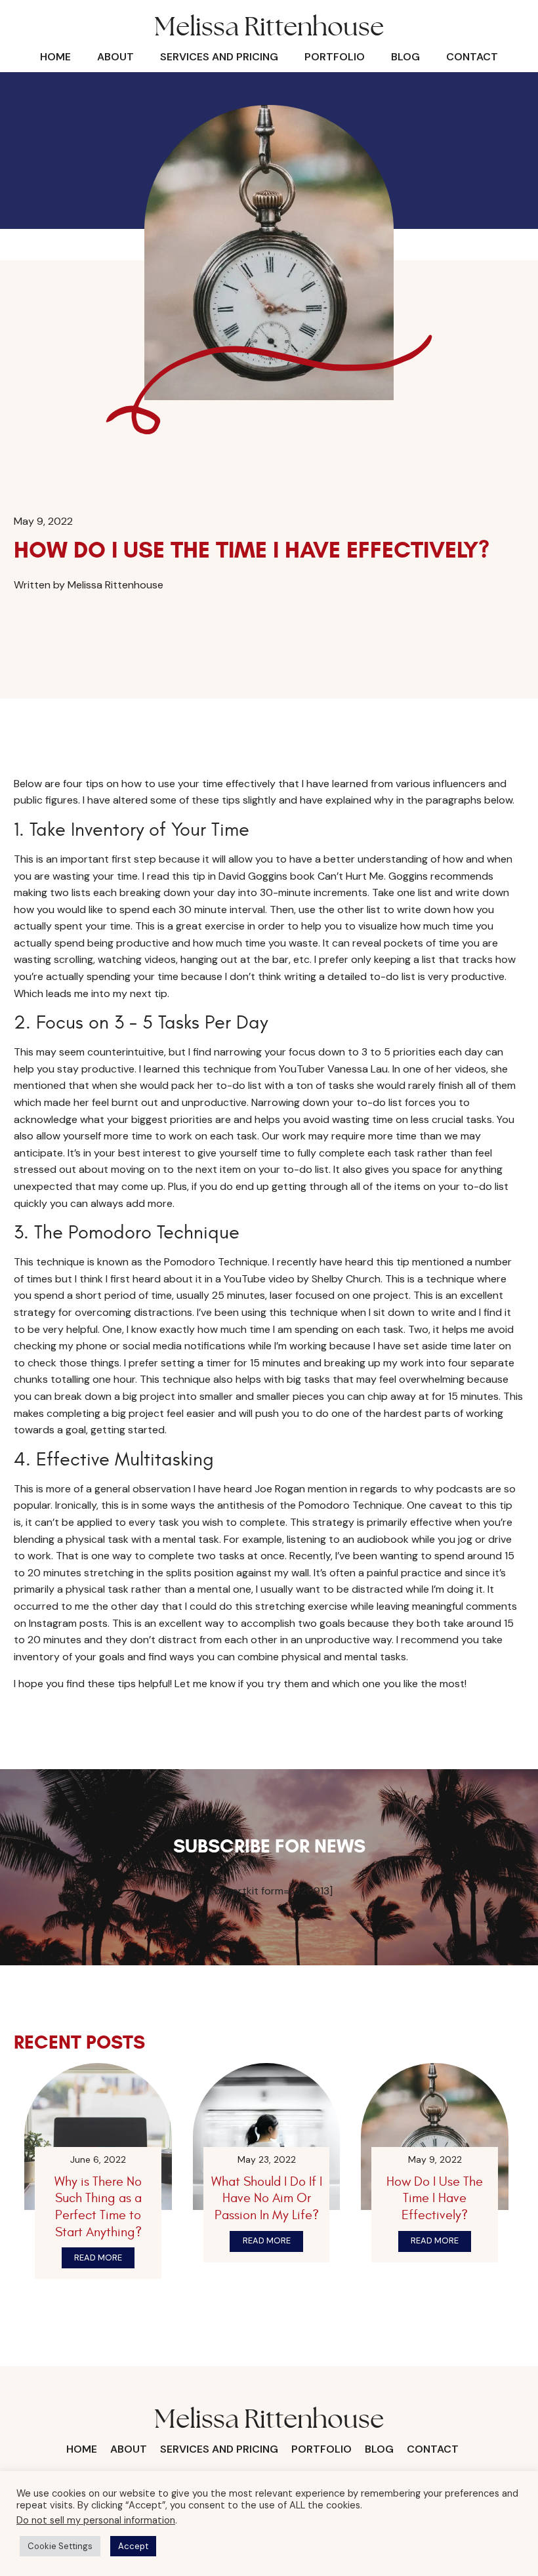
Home (55, 57)
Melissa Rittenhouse (269, 28)
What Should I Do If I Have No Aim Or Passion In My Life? (267, 2198)
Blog (405, 57)
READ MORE (98, 2258)
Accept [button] (133, 2546)
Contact (472, 57)
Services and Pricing (219, 57)
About (115, 57)
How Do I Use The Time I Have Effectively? (435, 2198)
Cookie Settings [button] (60, 2546)
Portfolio (335, 57)
